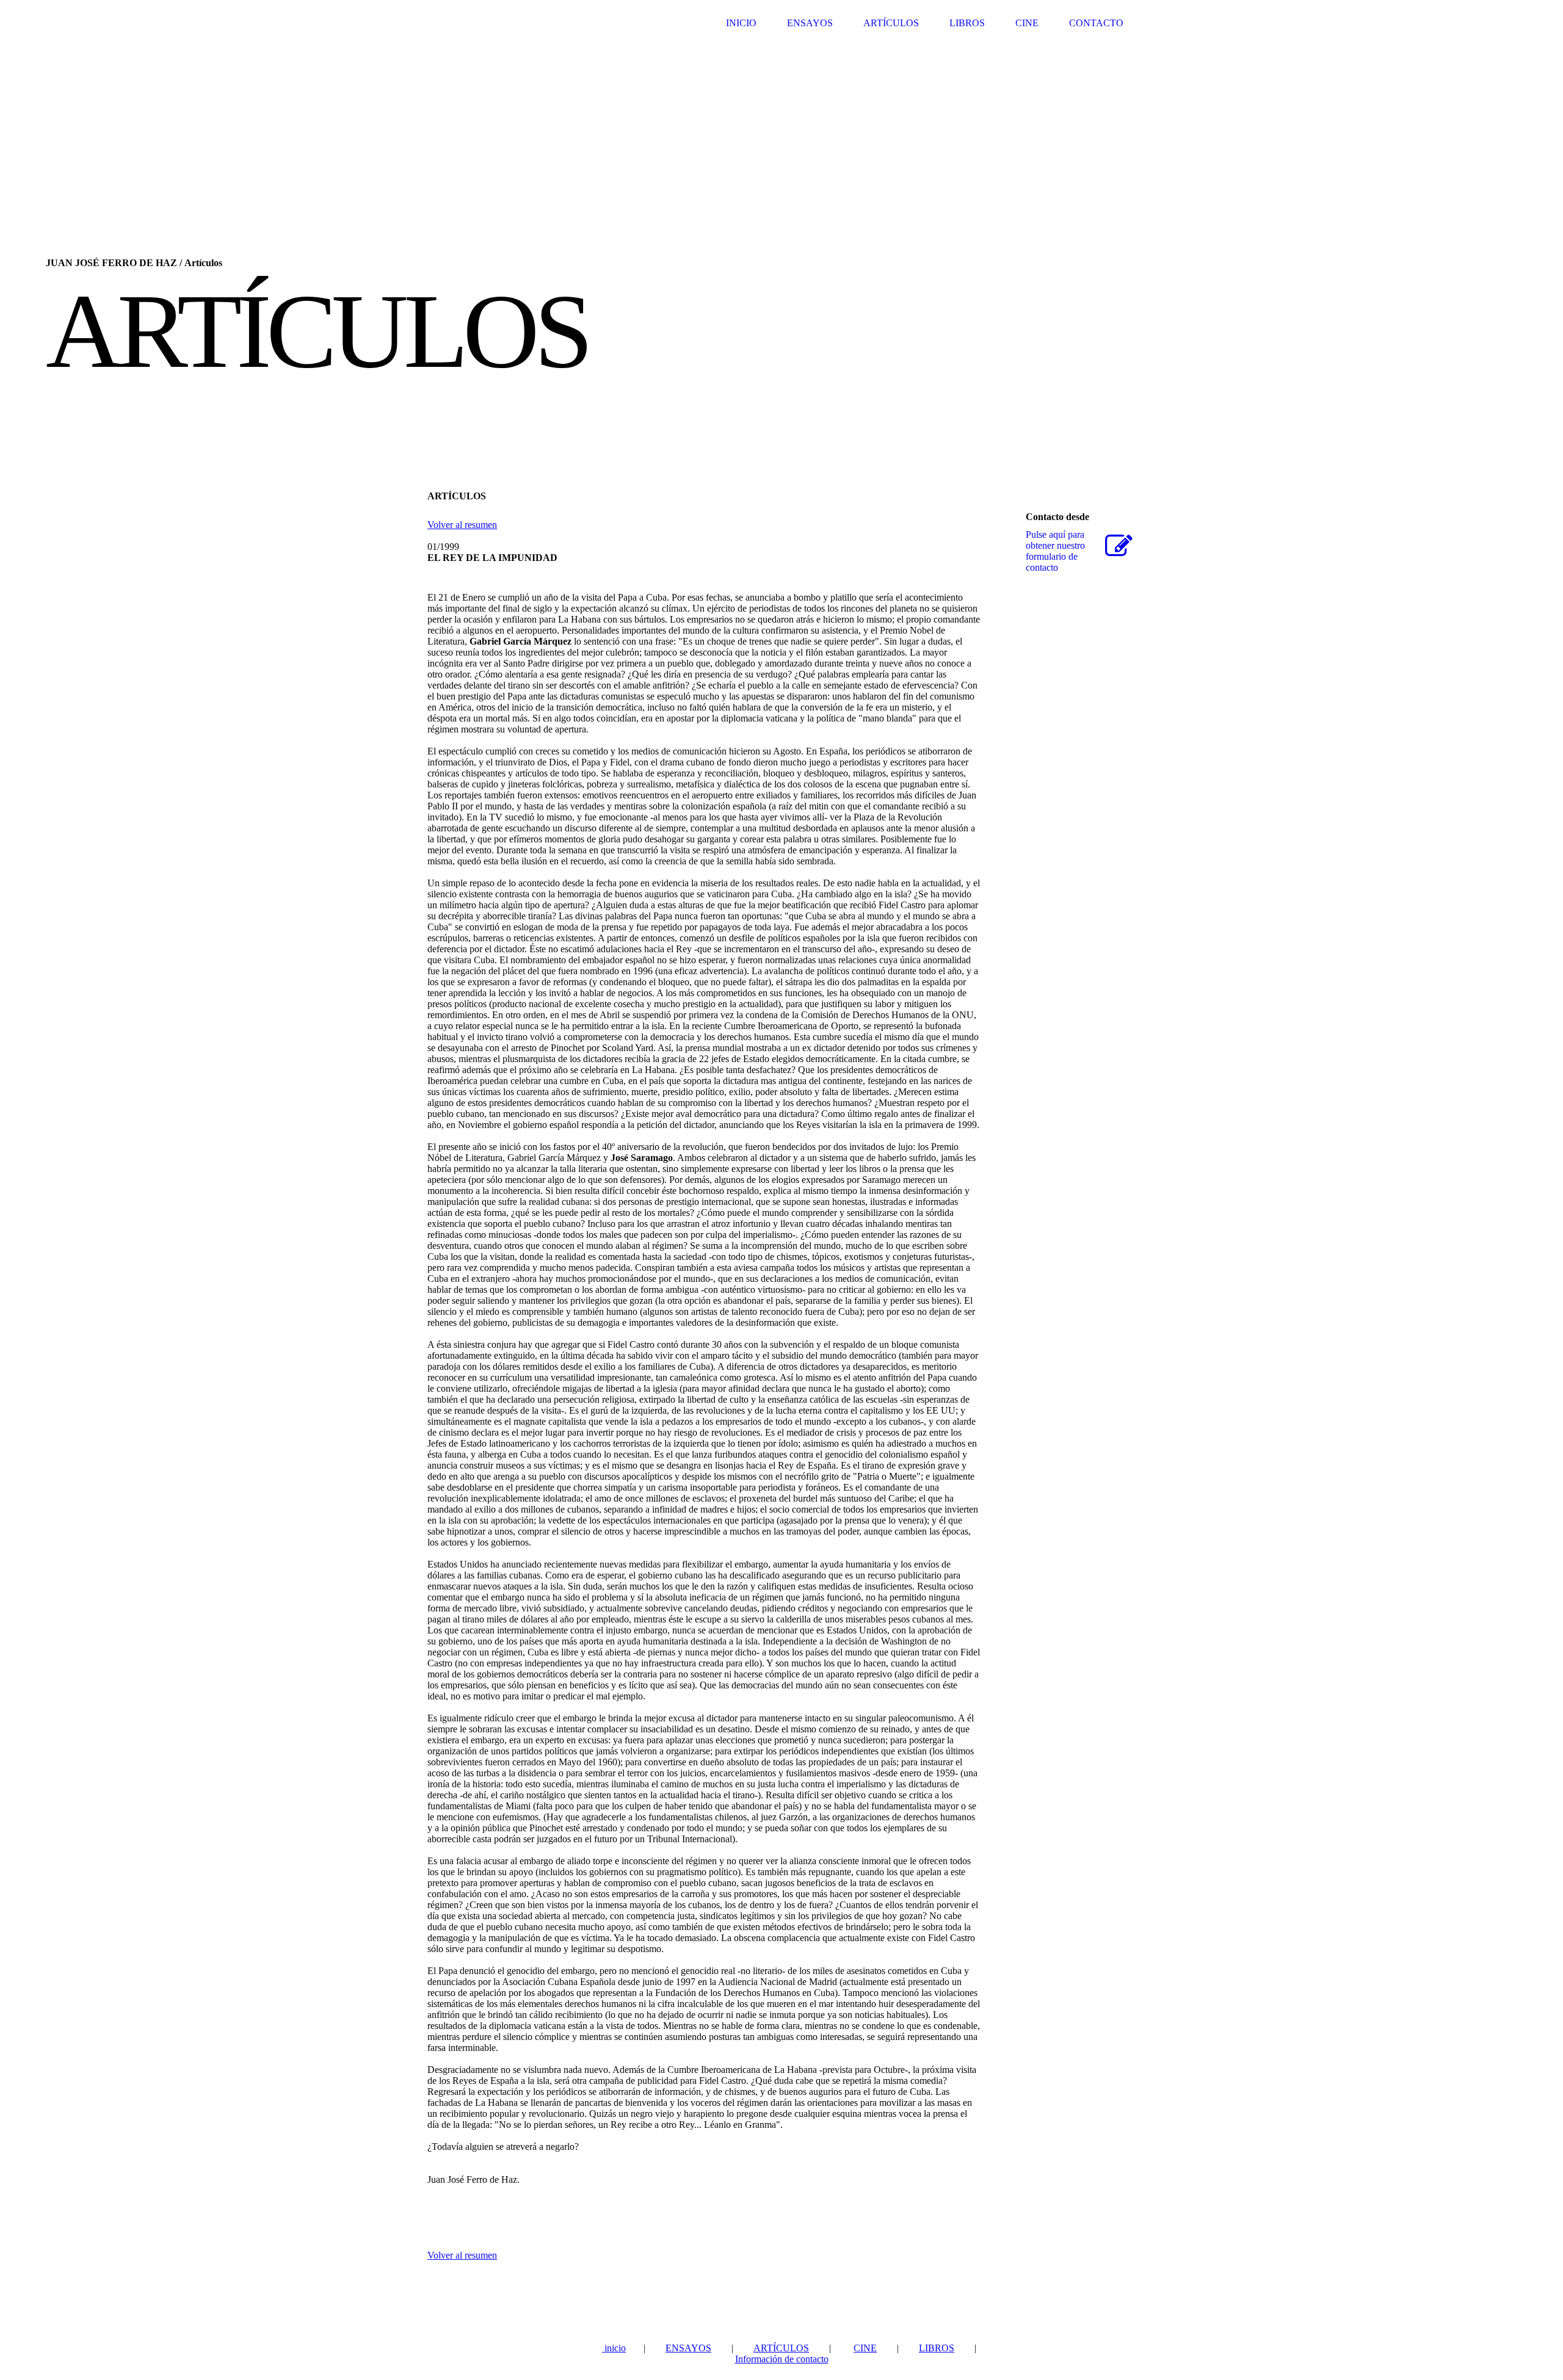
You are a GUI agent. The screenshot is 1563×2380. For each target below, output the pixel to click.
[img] (781, 214)
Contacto (1096, 23)
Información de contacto (782, 2359)
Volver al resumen (462, 525)
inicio (614, 2348)
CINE (1027, 23)
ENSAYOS (810, 23)
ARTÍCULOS (891, 23)
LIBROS (967, 23)
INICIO (741, 23)
